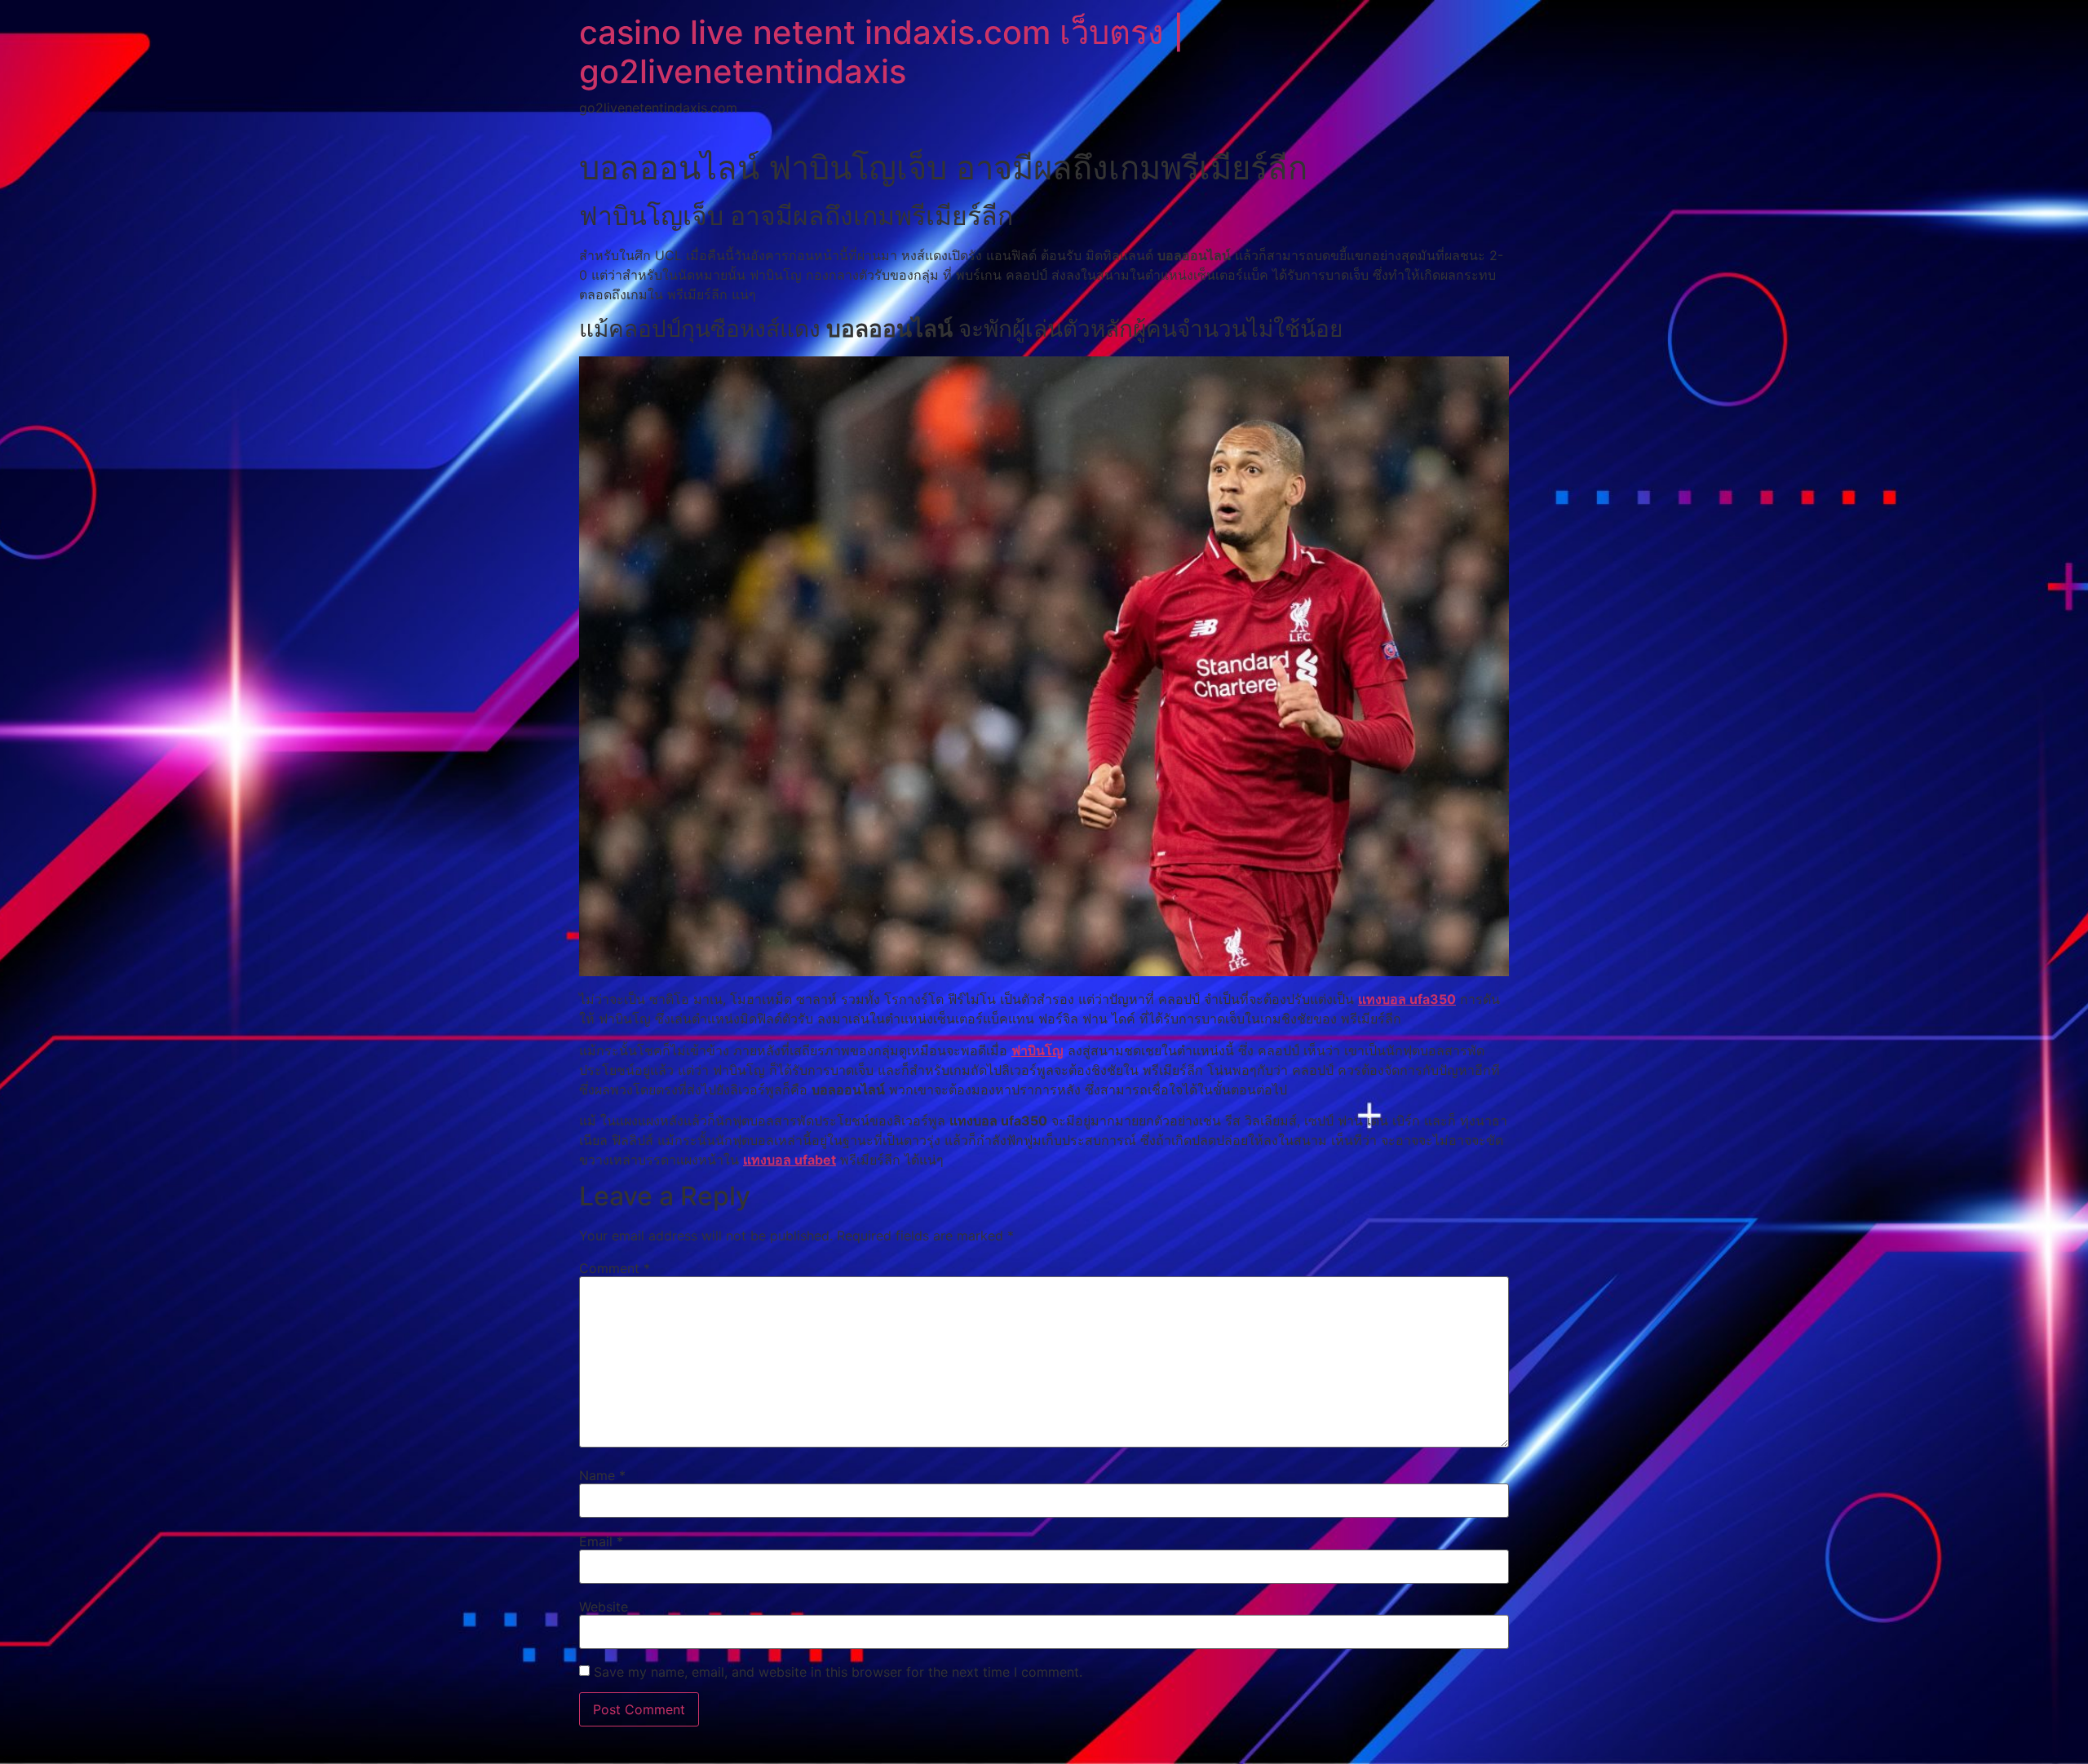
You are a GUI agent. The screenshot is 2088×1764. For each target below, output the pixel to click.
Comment (615, 1268)
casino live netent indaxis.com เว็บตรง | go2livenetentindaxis (882, 52)
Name (602, 1475)
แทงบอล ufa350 (1407, 999)
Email (601, 1541)
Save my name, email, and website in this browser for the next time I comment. (838, 1672)
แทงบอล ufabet (790, 1160)
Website (604, 1607)
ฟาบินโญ (1037, 1050)
